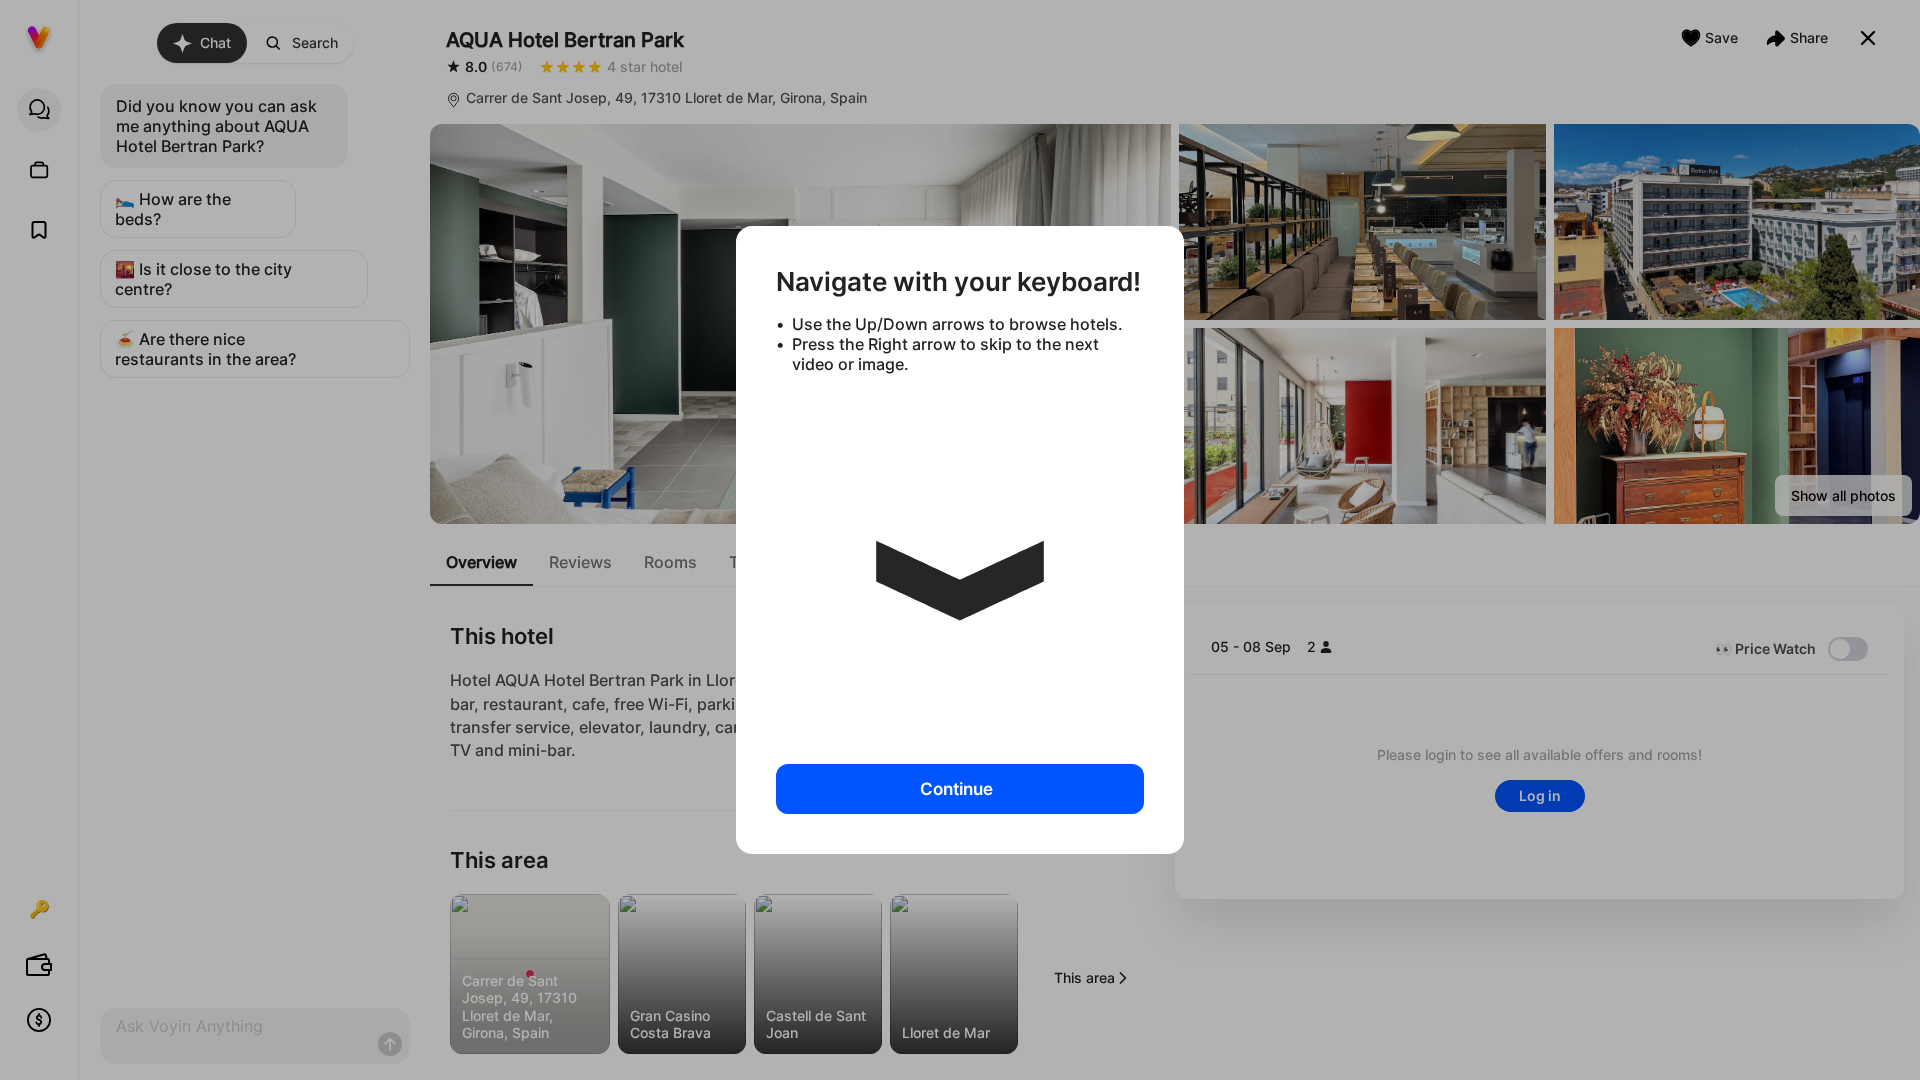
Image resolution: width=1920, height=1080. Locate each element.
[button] (960, 561)
